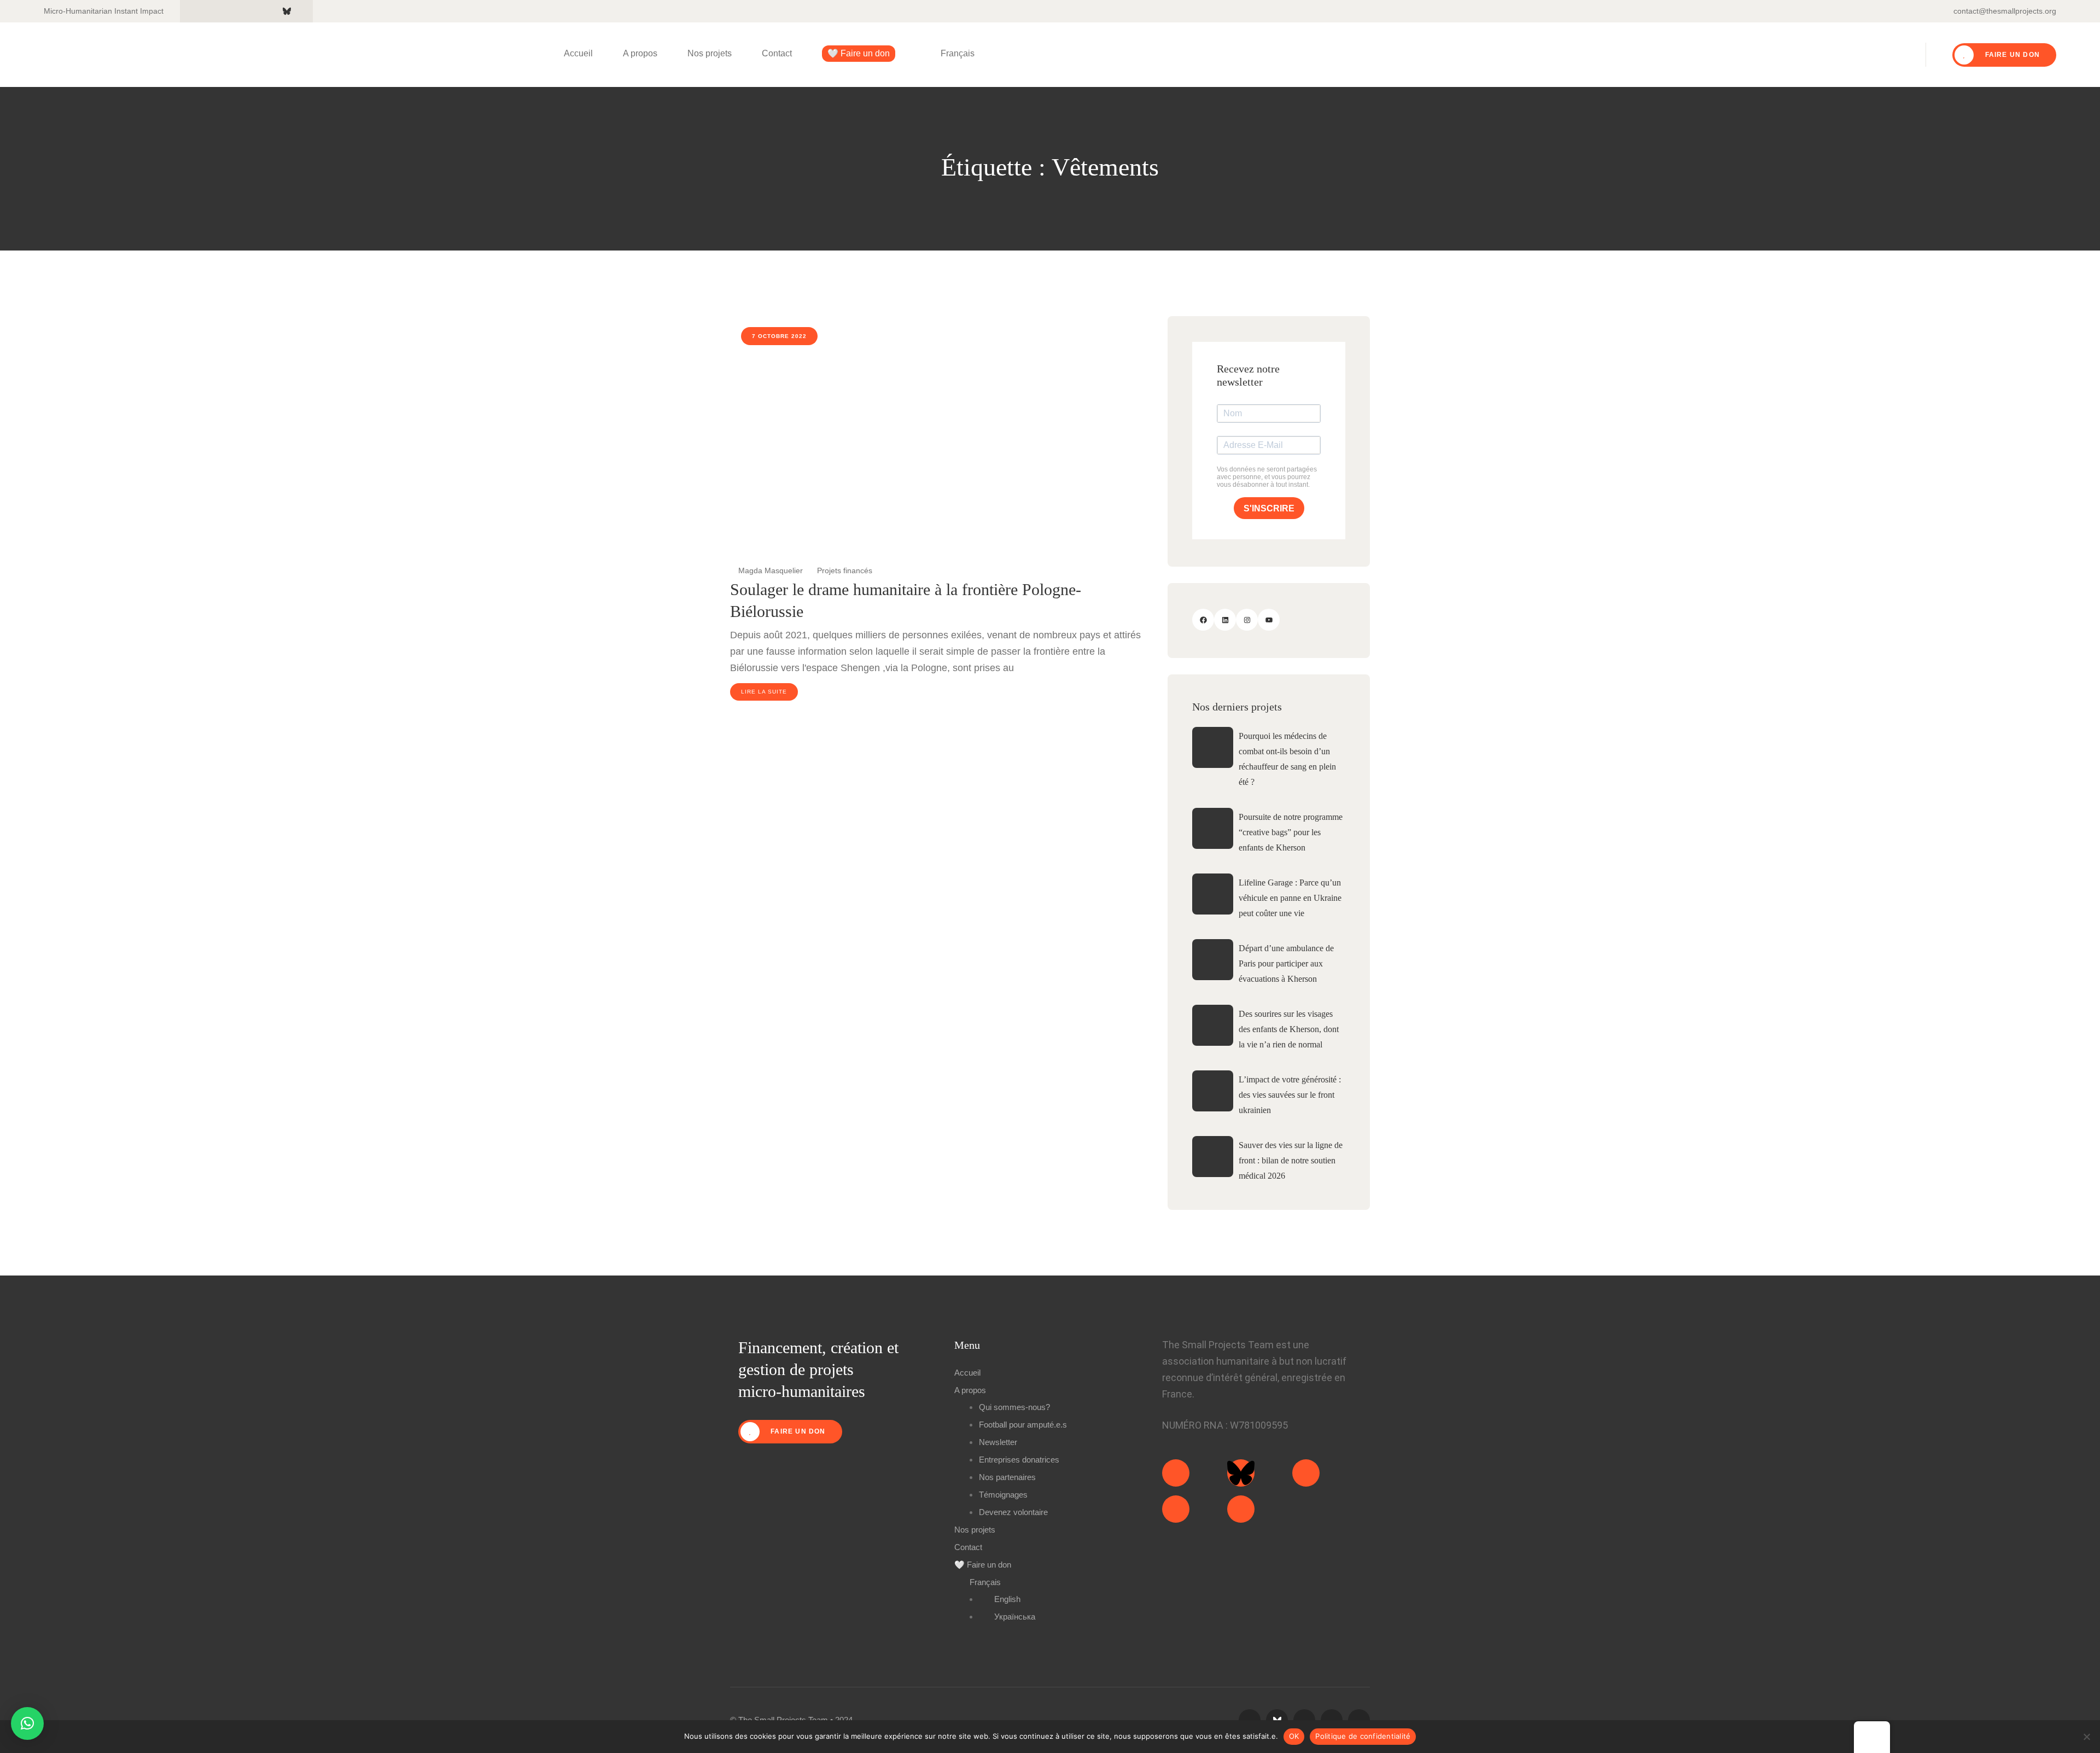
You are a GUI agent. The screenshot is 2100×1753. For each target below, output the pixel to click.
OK (1294, 1736)
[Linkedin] (1306, 1473)
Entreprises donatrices (1019, 1460)
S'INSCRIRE (1269, 508)
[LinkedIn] (1225, 620)
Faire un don (2011, 55)
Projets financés (845, 570)
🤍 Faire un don (859, 53)
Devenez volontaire (1013, 1512)
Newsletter (998, 1442)
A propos (640, 53)
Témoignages (1003, 1495)
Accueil (578, 53)
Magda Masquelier (769, 570)
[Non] (2086, 1737)
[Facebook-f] (1176, 1509)
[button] (27, 1723)
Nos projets (710, 53)
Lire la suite (764, 692)
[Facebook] (1203, 620)
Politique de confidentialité (1363, 1736)
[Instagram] (1247, 620)
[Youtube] (1241, 1509)
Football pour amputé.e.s (1023, 1425)
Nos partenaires (1007, 1477)
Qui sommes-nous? (1014, 1407)
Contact (777, 53)
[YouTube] (1269, 620)
